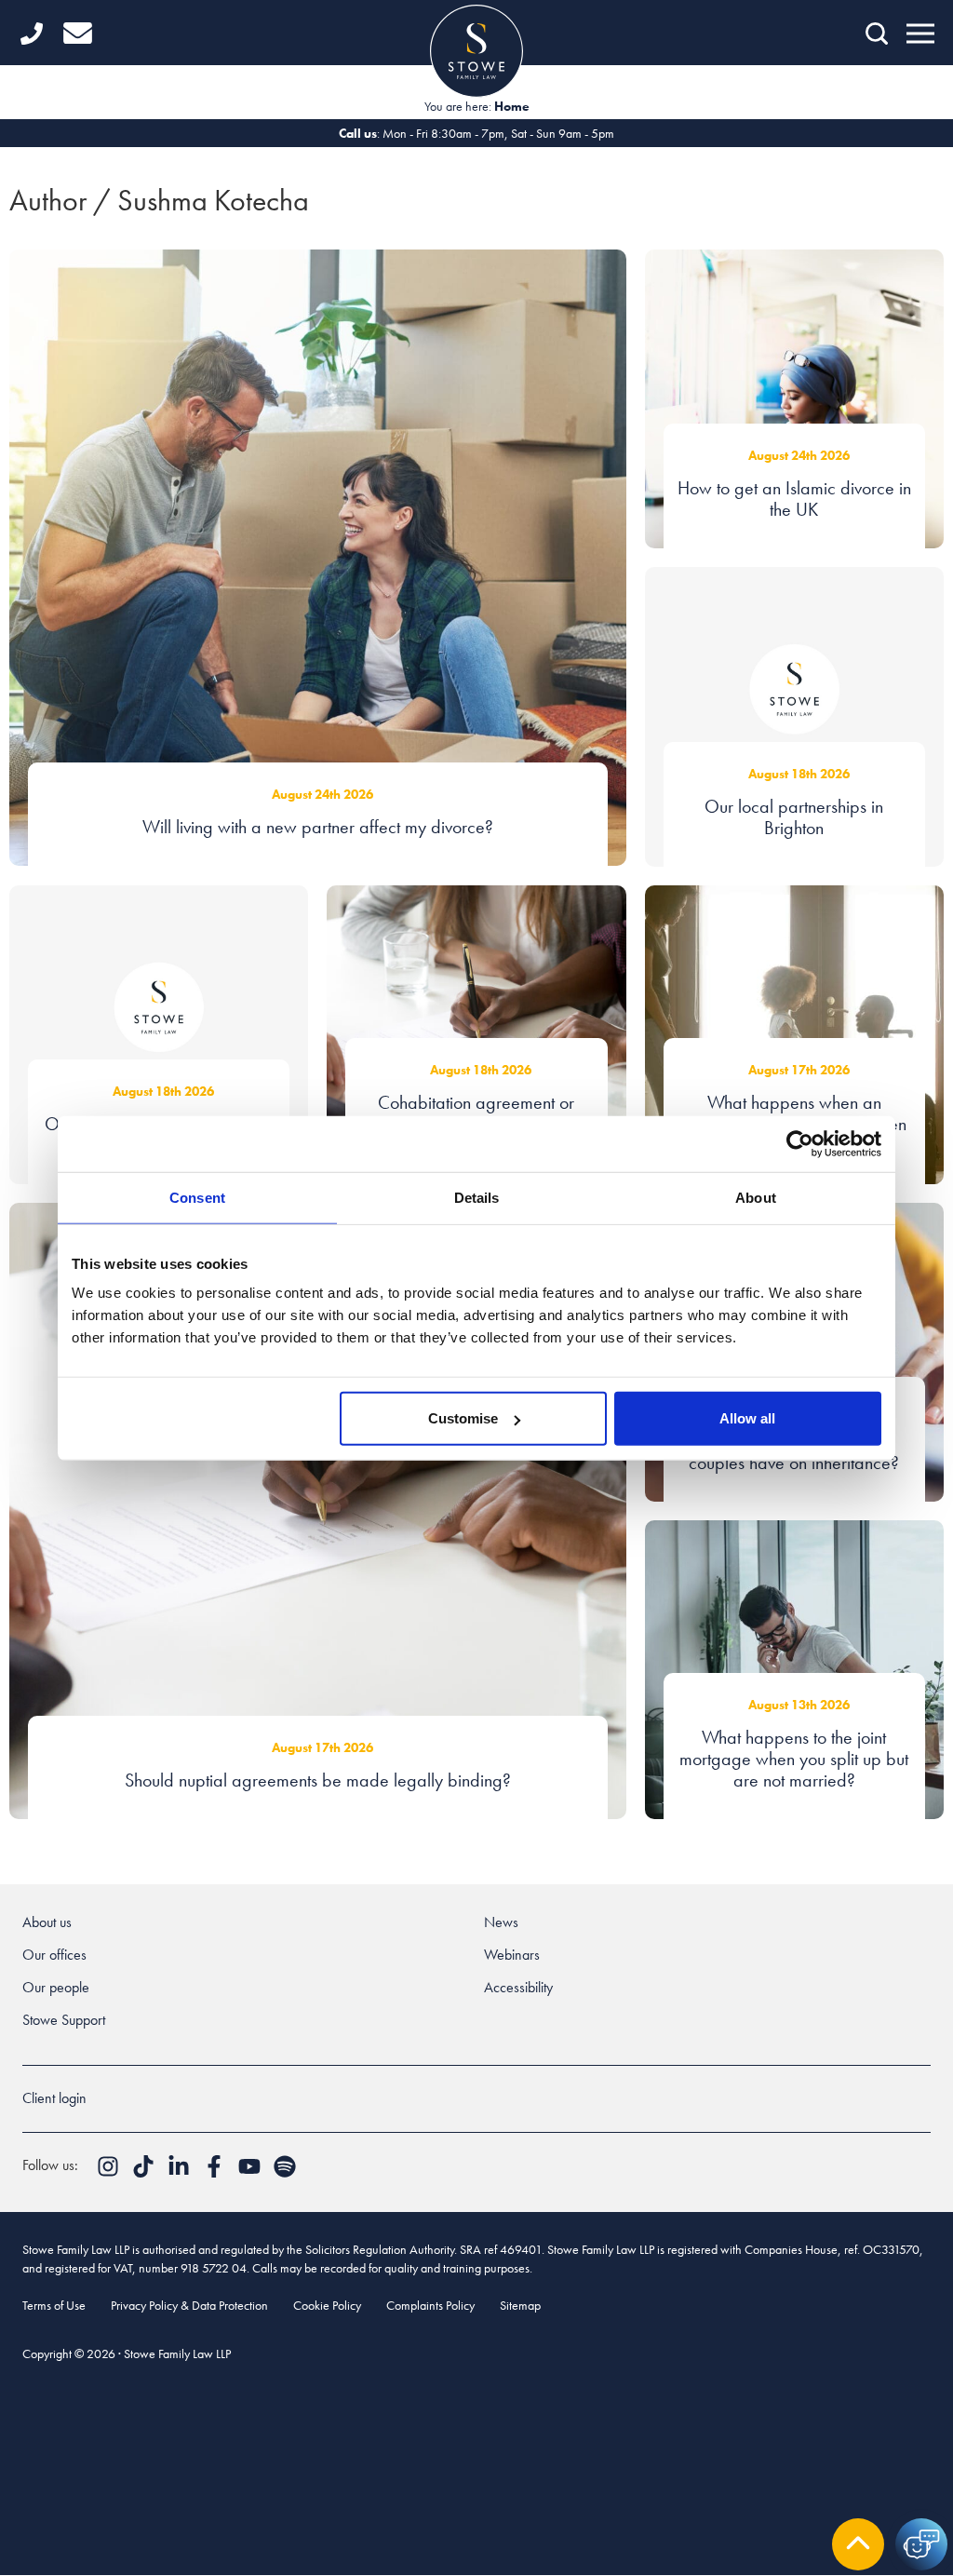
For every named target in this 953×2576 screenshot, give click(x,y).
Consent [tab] (197, 1197)
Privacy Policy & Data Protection (189, 2305)
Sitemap (520, 2305)
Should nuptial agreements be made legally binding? (318, 1780)
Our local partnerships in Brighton (794, 817)
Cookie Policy (327, 2305)
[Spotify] (285, 2172)
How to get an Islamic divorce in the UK (794, 499)
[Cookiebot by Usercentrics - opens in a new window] (800, 1143)
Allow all (747, 1418)
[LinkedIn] (181, 2172)
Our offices (54, 1955)
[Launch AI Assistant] (921, 2544)
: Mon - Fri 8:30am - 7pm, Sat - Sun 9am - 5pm (476, 133)
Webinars (512, 1955)
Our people (56, 1987)
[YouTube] (251, 2172)
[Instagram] (110, 2172)
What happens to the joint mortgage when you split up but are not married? (794, 1759)
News (501, 1922)
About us (47, 1922)
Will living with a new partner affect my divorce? (318, 827)
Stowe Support (64, 2020)
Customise (463, 1418)
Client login (54, 2098)
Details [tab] (477, 1197)
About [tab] (756, 1197)
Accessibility (518, 1987)
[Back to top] (858, 2544)
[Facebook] (216, 2172)
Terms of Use (54, 2305)
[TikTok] (145, 2172)
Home (512, 106)
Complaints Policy (430, 2305)
